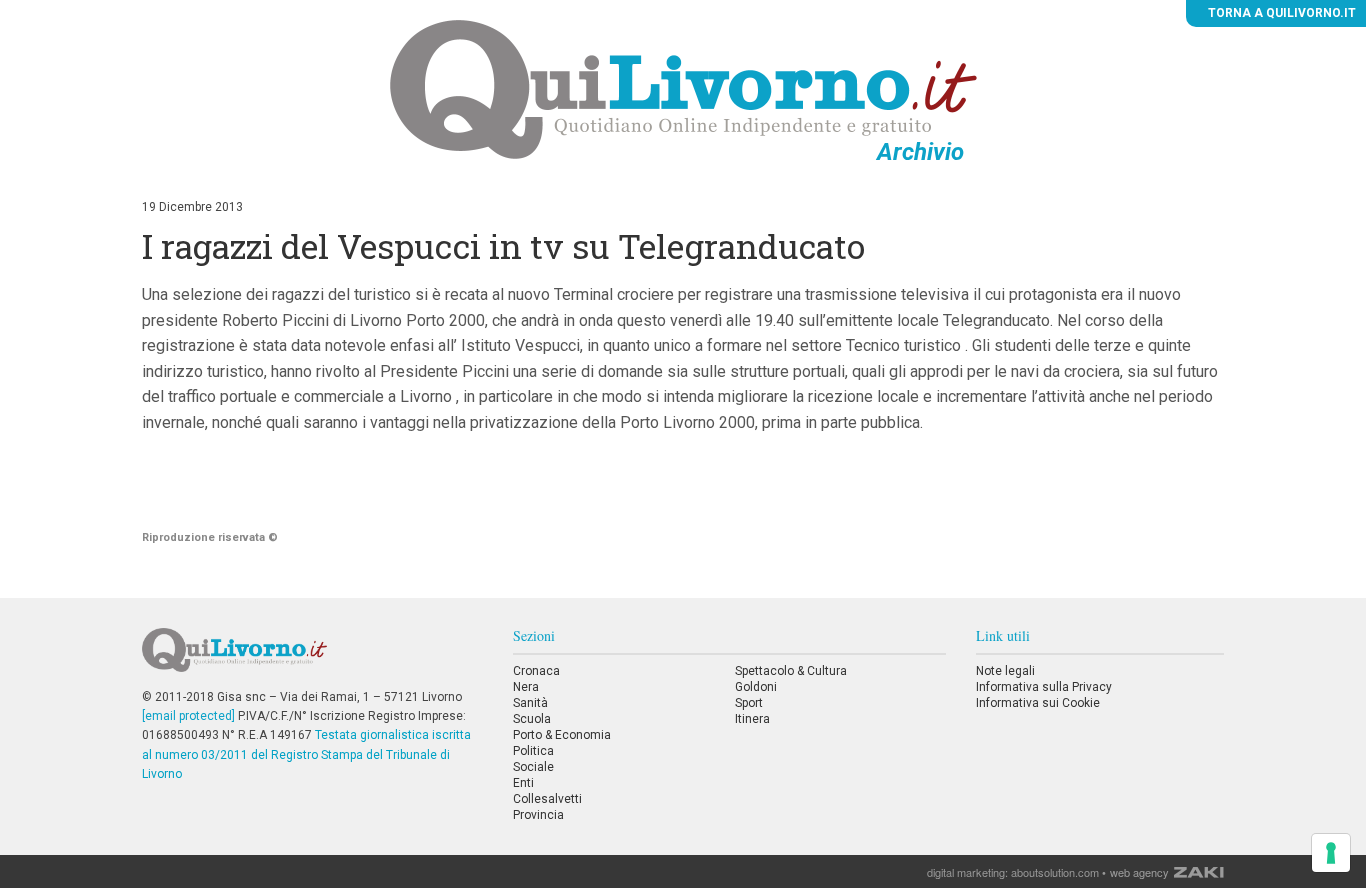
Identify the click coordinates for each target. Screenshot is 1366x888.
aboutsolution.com (1055, 872)
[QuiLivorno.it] (312, 658)
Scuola (532, 719)
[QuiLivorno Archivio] (683, 89)
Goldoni (756, 687)
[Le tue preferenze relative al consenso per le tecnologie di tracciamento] (1331, 853)
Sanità (530, 703)
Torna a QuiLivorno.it (1280, 13)
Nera (526, 687)
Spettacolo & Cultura (791, 671)
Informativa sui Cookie (1038, 703)
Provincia (538, 815)
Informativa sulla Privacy (1044, 687)
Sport (749, 703)
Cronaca (536, 671)
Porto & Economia (562, 735)
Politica (533, 751)
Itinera (752, 719)
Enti (523, 783)
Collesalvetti (547, 799)
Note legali (1005, 671)
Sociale (533, 767)
